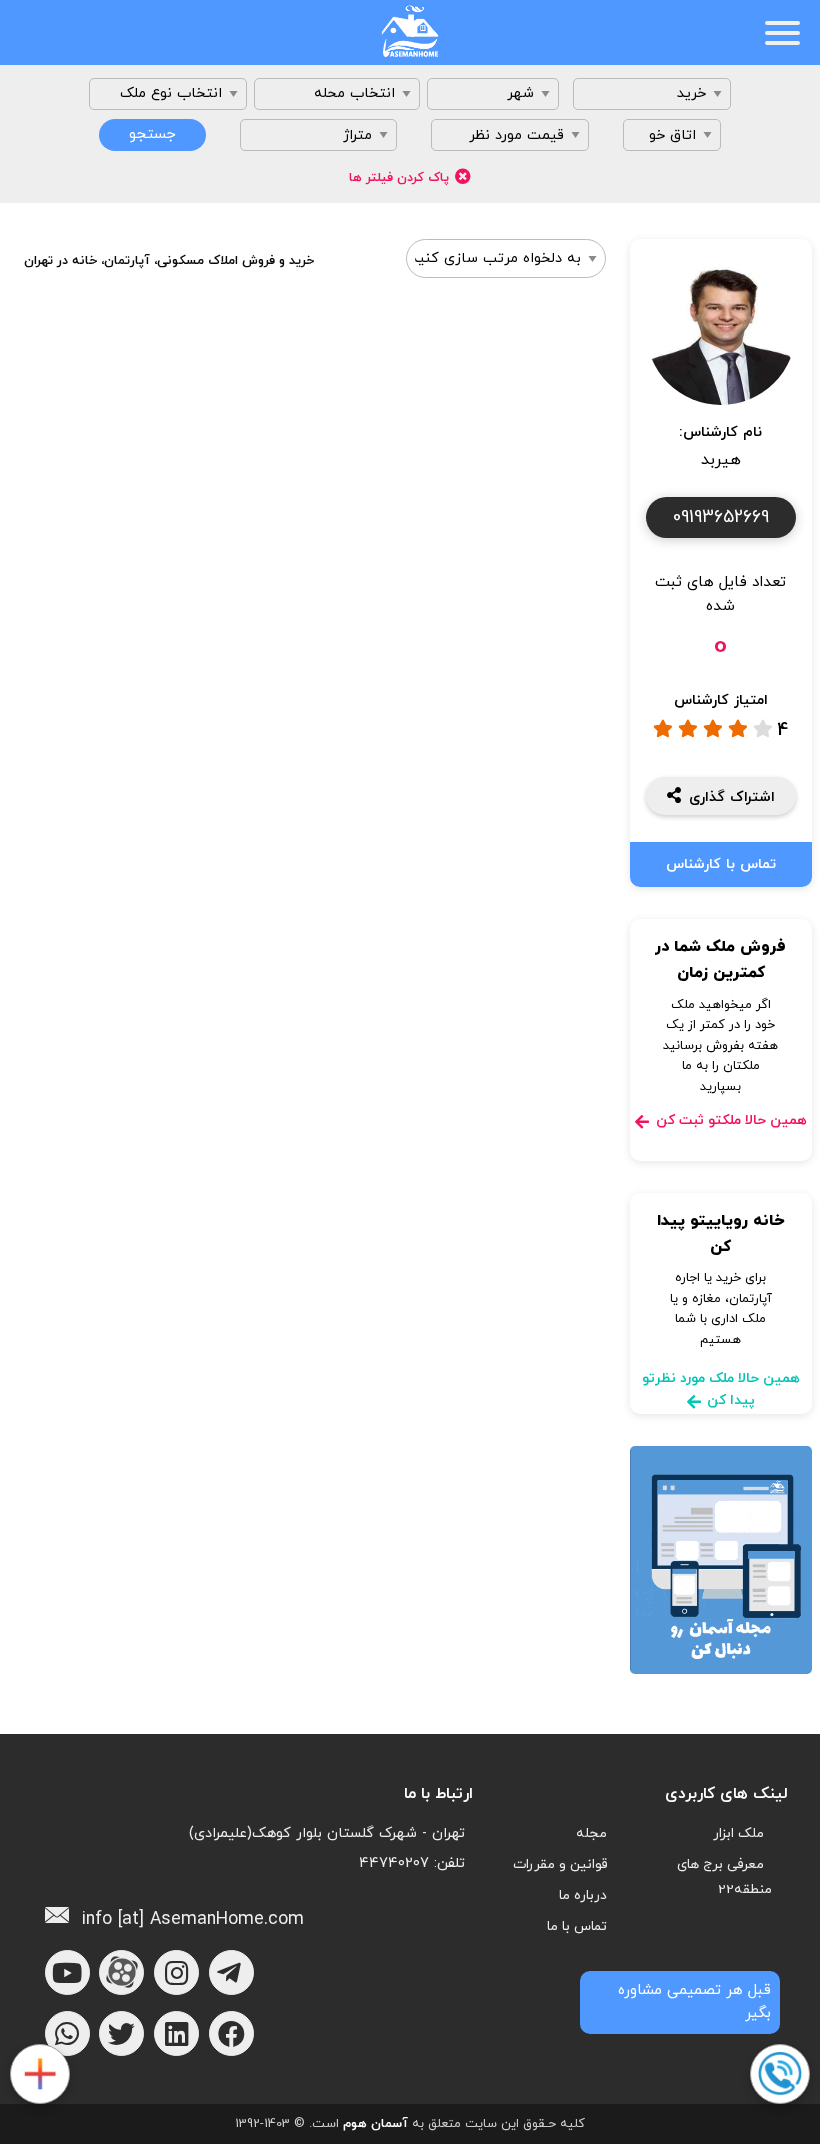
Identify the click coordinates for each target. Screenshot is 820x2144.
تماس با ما (577, 1926)
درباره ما (583, 1895)
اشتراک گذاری (732, 797)
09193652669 (721, 517)
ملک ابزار (738, 1833)
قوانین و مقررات (560, 1864)
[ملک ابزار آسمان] (39, 2075)
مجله (591, 1833)
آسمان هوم (375, 2124)
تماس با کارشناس (721, 864)
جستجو (152, 134)
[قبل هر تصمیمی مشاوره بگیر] (779, 2075)
